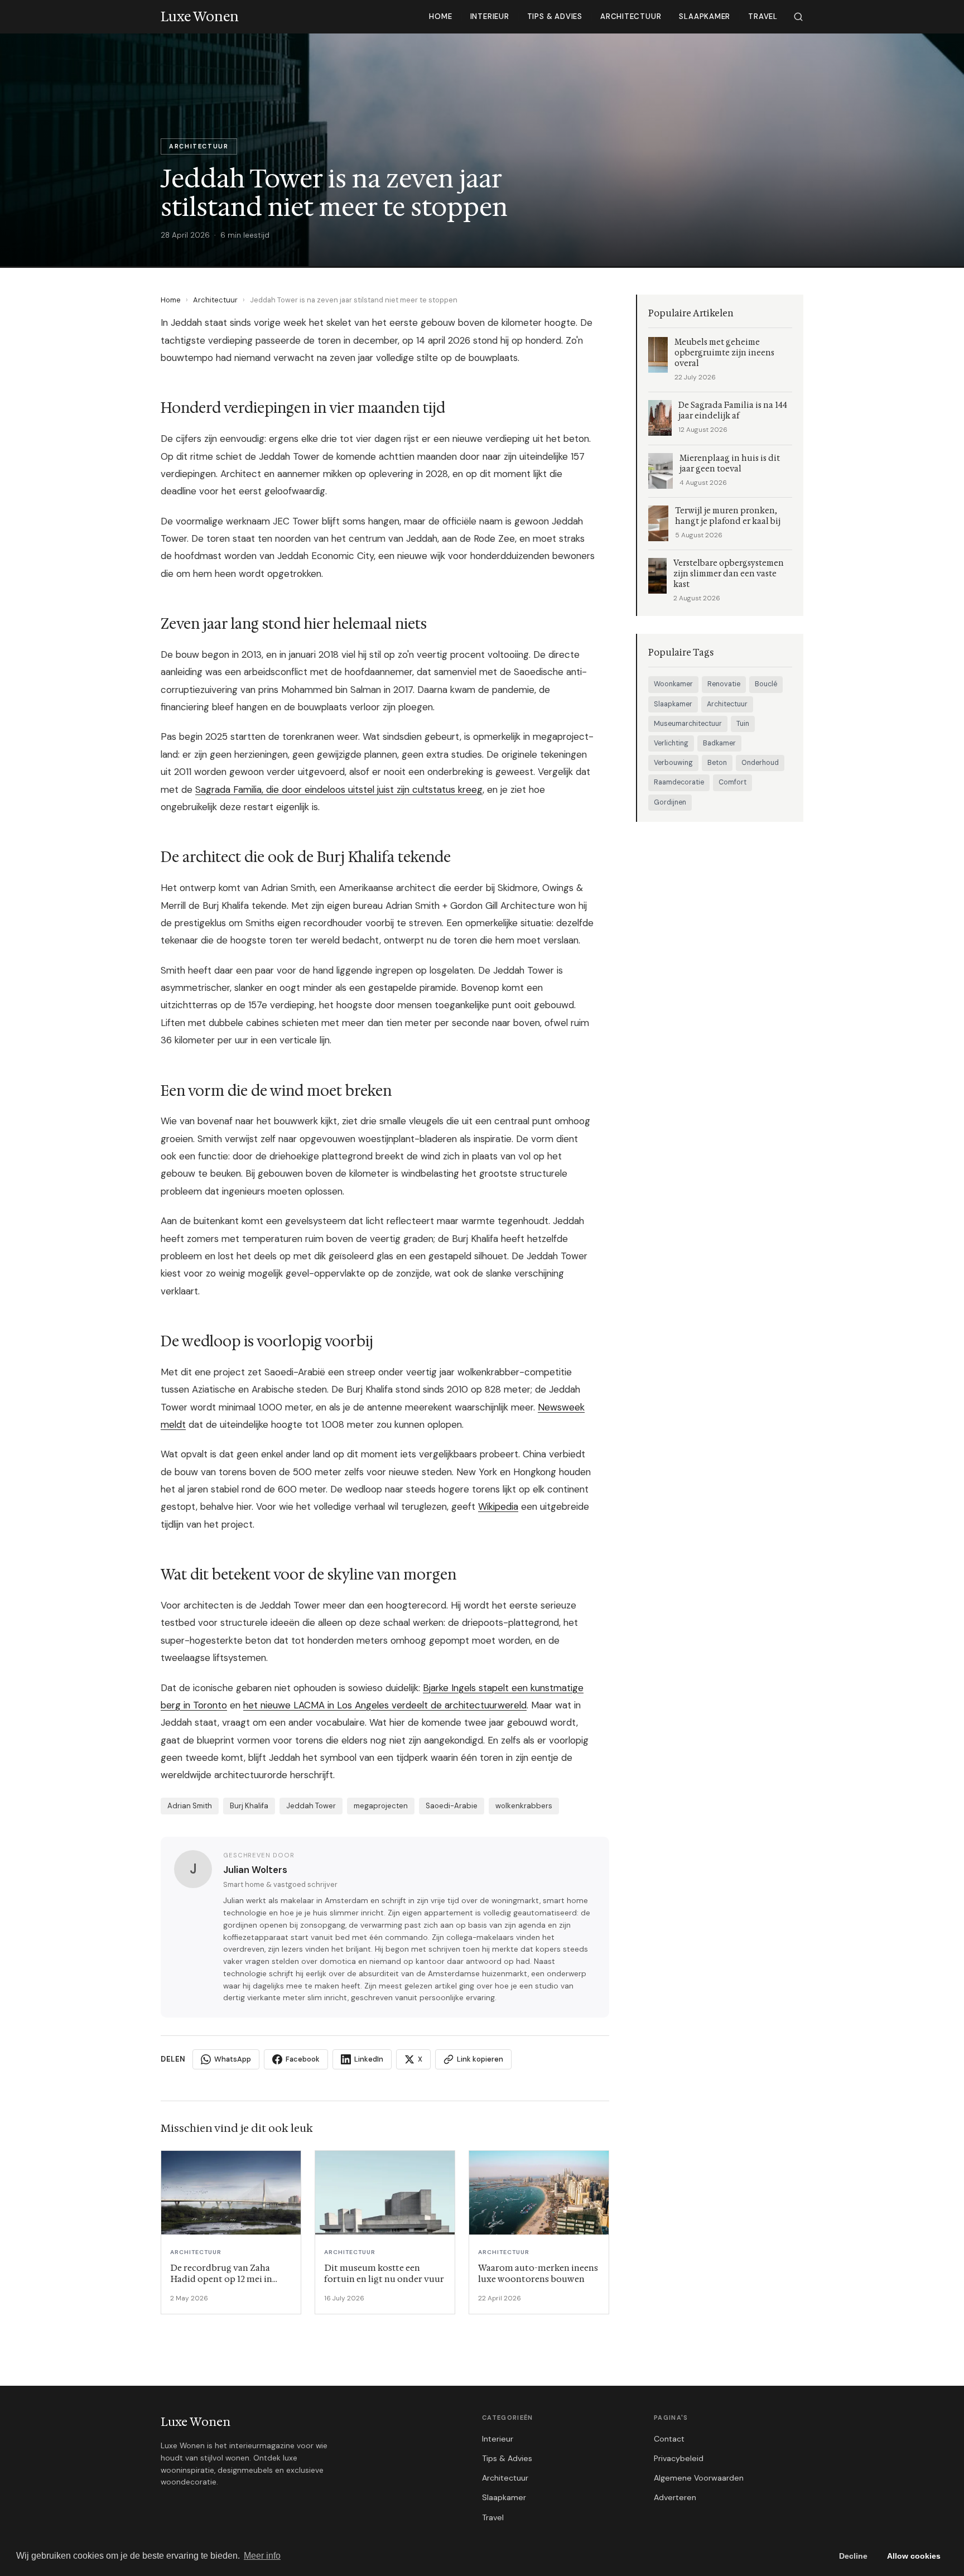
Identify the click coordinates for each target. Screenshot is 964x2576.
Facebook (303, 2059)
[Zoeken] (798, 17)
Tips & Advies (555, 16)
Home (440, 16)
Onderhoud (760, 763)
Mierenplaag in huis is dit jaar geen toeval (730, 464)
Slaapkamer (705, 16)
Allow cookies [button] (914, 2556)
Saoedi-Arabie (452, 1806)
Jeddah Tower (311, 1806)
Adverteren (675, 2497)
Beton (717, 763)
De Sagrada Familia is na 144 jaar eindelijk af (733, 411)
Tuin (743, 724)
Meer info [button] (262, 2556)
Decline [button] (853, 2556)
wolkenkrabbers (524, 1806)
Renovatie (724, 684)
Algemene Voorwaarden (699, 2478)
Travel (763, 16)
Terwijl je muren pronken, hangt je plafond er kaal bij (728, 516)
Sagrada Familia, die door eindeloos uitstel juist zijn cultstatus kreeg (339, 789)
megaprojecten (381, 1806)
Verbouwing (673, 763)
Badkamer (719, 743)
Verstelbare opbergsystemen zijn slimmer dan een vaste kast (729, 574)
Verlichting (671, 743)
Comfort (732, 782)
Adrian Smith (190, 1806)
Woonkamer (673, 684)
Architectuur (631, 16)
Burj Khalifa (249, 1806)
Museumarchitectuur (688, 724)
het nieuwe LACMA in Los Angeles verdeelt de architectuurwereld (385, 1705)
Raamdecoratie (679, 782)
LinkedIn (369, 2059)
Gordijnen (670, 802)
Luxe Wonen (196, 2422)
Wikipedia (498, 1506)
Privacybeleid (679, 2458)
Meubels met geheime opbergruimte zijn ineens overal (724, 353)
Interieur (490, 16)
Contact (669, 2439)
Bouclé (766, 684)
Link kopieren (480, 2059)
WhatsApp (233, 2059)
